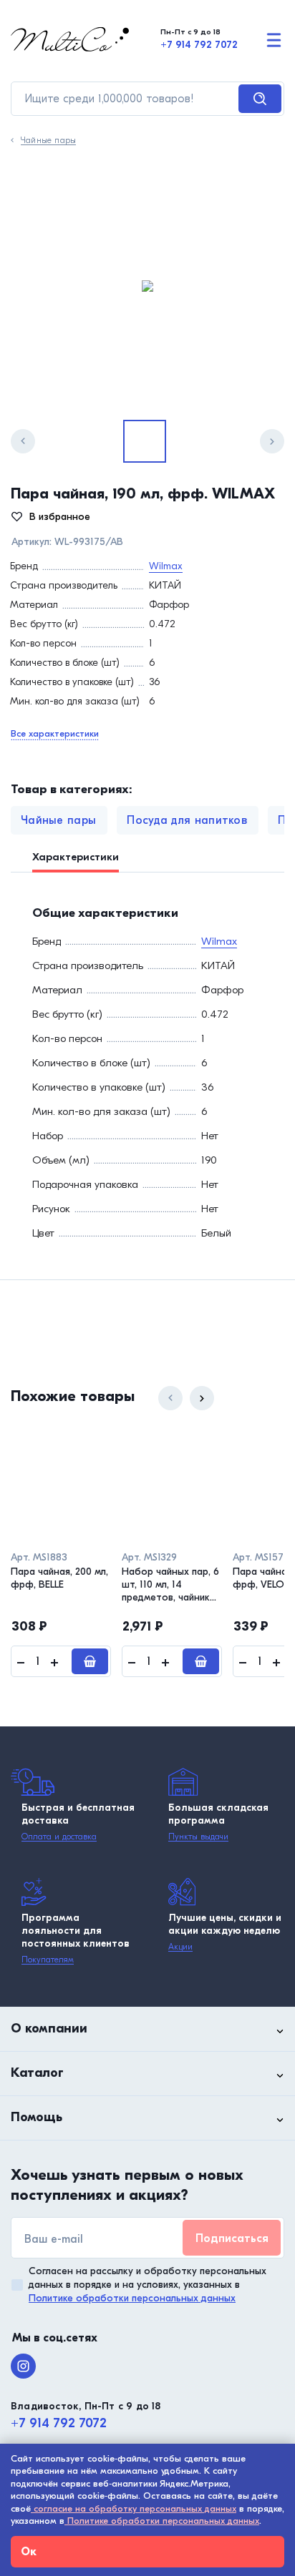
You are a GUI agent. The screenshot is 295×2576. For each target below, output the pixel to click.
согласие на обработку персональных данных (134, 2508)
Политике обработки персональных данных (132, 2298)
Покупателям (48, 1960)
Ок (29, 2552)
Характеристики (76, 857)
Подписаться (232, 2238)
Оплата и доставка (59, 1837)
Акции (180, 1947)
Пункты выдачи (198, 1837)
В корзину (90, 1661)
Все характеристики (55, 733)
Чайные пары (48, 141)
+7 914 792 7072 (199, 45)
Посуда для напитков (187, 820)
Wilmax (166, 566)
